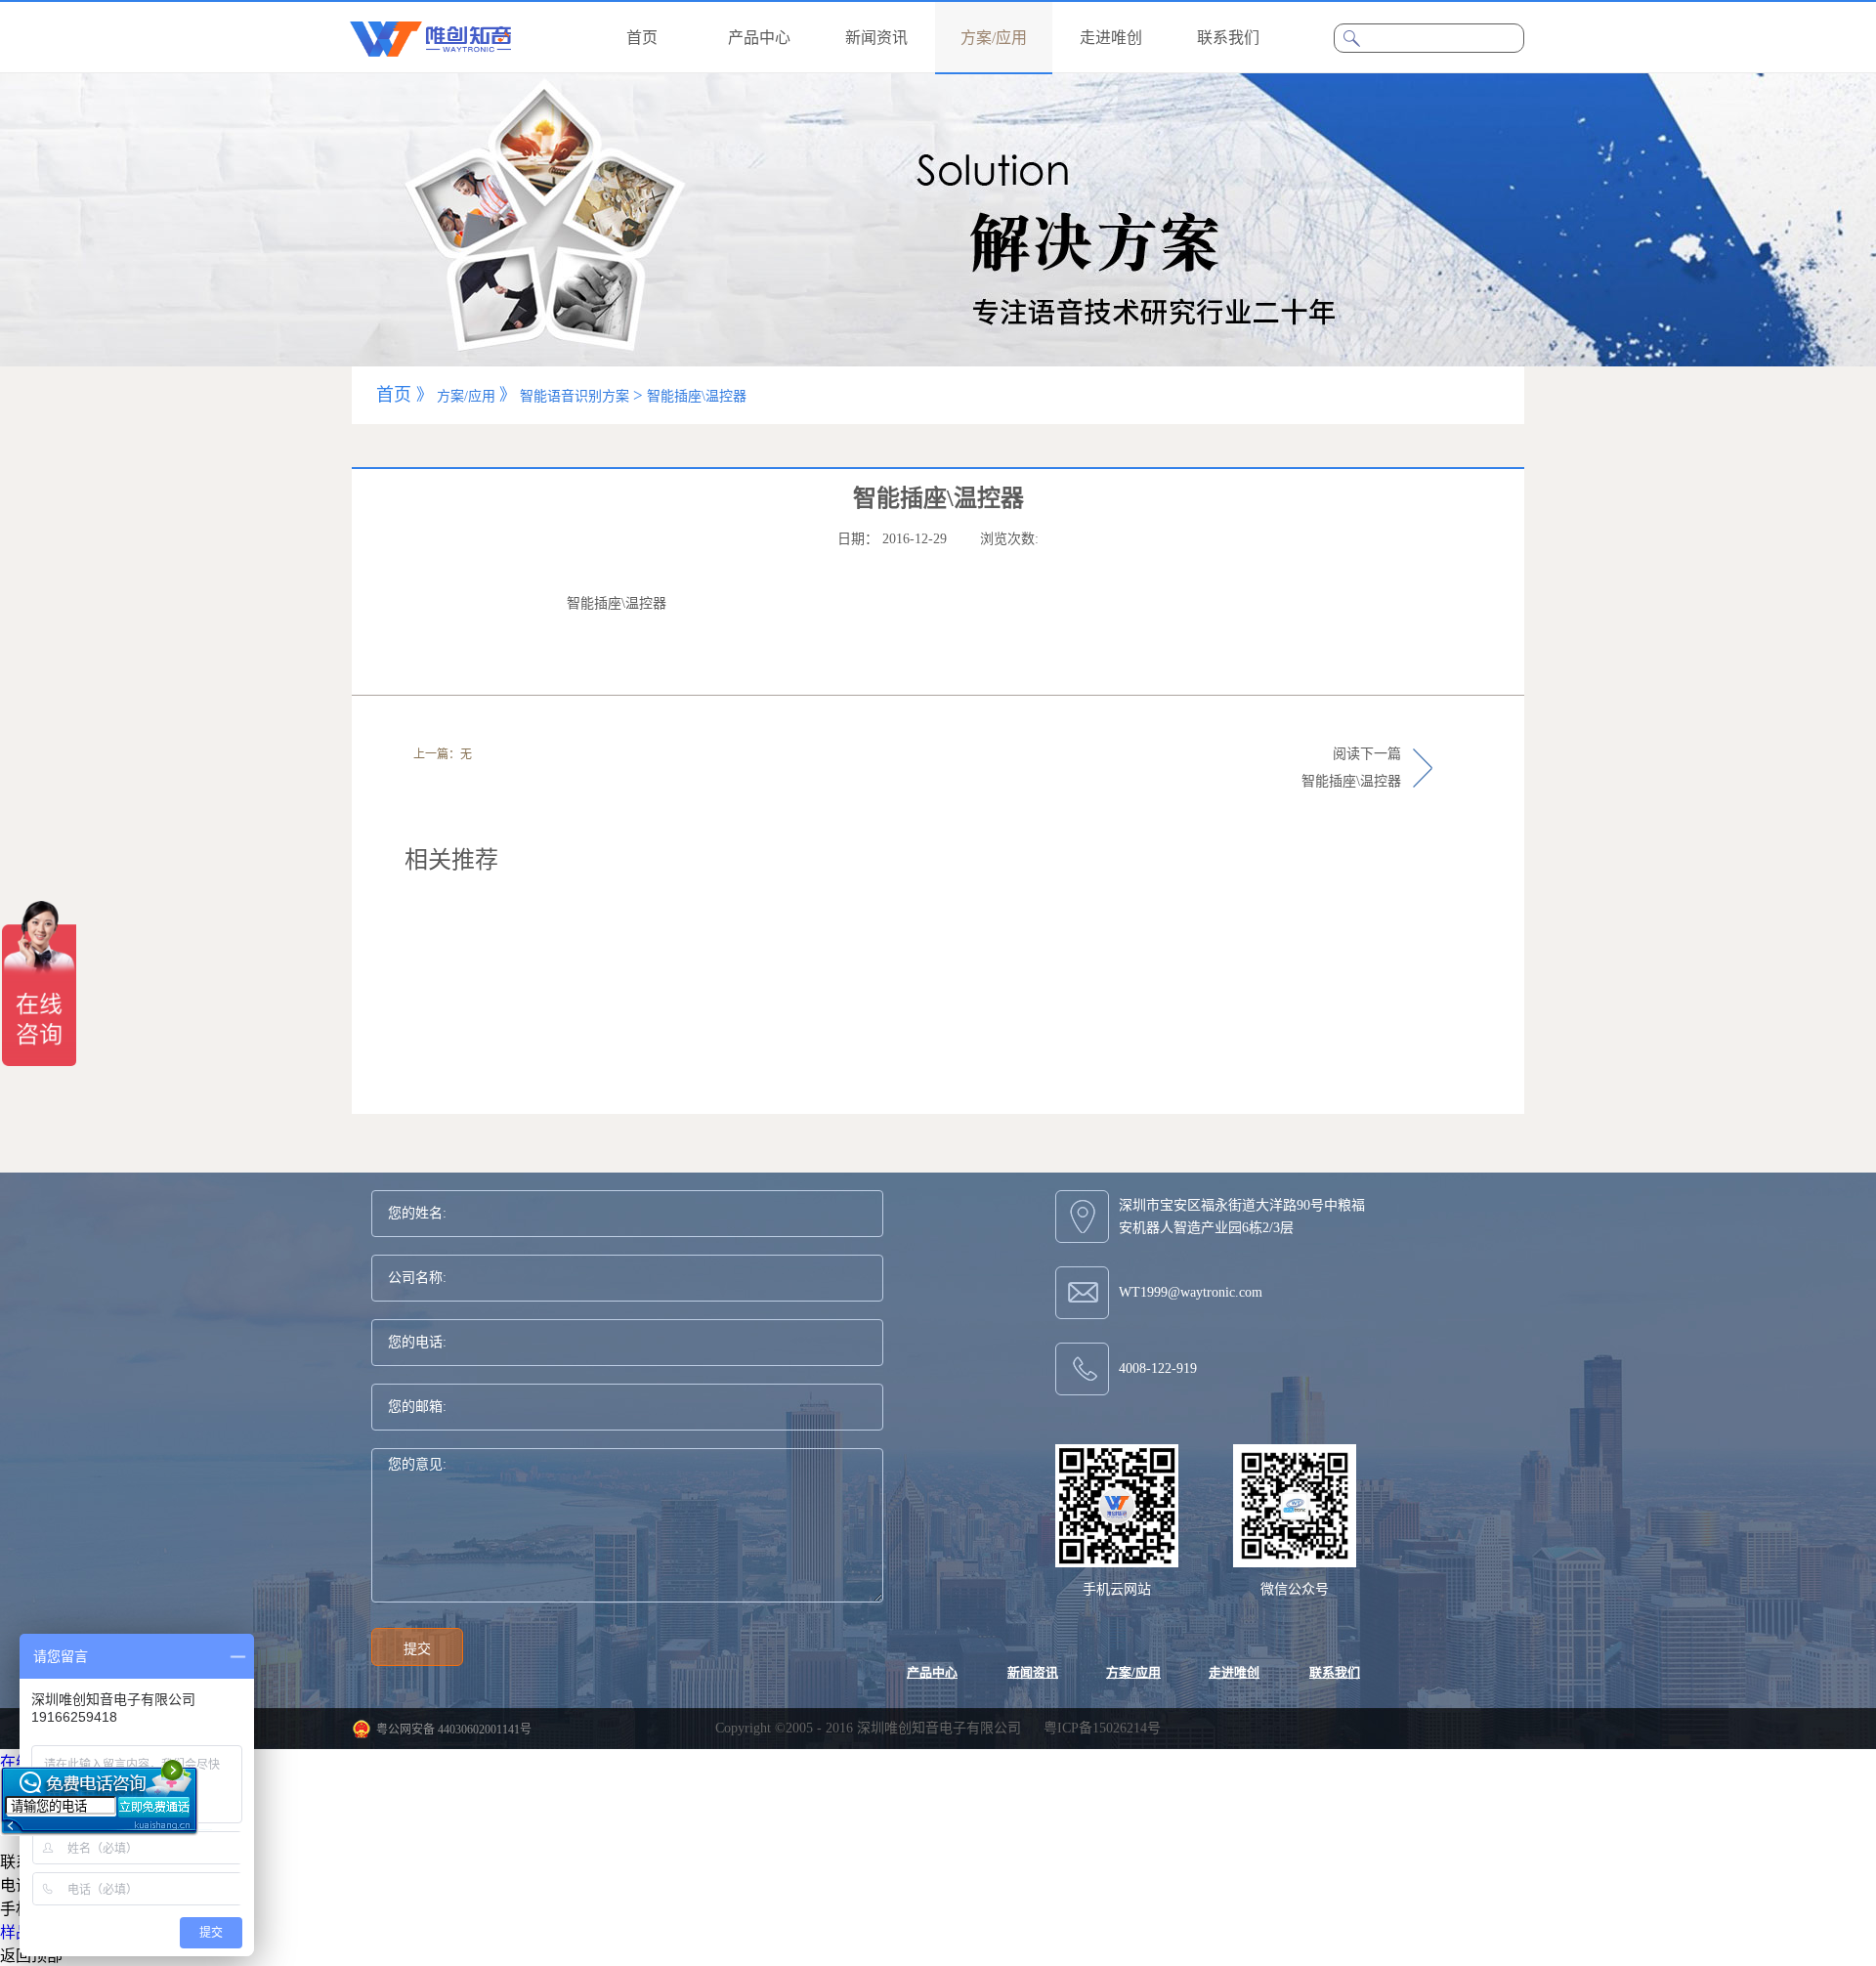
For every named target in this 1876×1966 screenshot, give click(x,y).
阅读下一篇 (1351, 768)
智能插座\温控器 (697, 396)
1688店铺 (31, 1786)
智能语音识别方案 (575, 396)
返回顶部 (31, 1956)
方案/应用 (466, 396)
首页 (642, 38)
